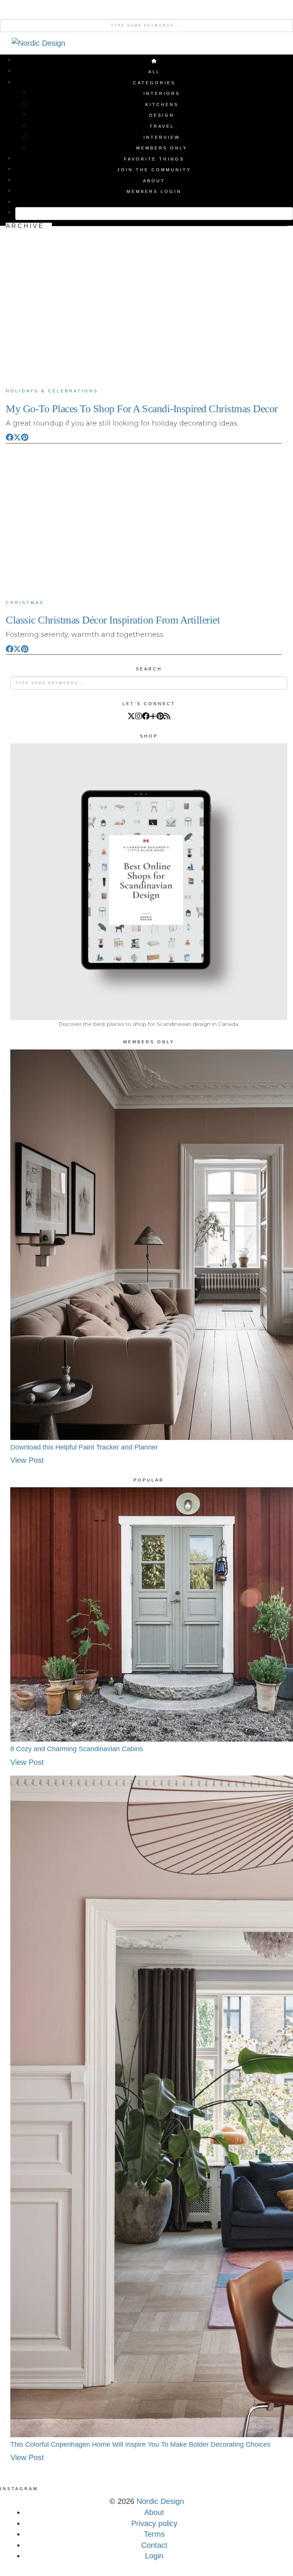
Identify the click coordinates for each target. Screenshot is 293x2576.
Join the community (154, 170)
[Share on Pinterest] (25, 437)
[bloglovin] (153, 716)
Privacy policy (154, 2523)
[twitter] (131, 716)
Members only (162, 148)
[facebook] (146, 716)
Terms (154, 2534)
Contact (154, 2545)
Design (162, 115)
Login (154, 2556)
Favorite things (154, 159)
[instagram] (138, 716)
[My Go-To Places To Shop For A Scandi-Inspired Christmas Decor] (144, 308)
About (154, 181)
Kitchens (162, 104)
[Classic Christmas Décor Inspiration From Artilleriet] (144, 520)
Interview (162, 137)
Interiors (162, 93)
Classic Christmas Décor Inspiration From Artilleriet (113, 620)
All (154, 72)
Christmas (25, 603)
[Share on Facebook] (10, 437)
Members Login (154, 191)
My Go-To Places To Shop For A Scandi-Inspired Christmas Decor (142, 409)
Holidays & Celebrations (52, 391)
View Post (27, 1460)
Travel (162, 126)
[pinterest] (160, 716)
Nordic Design (160, 2501)
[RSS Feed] (167, 716)
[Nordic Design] (39, 45)
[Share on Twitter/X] (17, 437)
